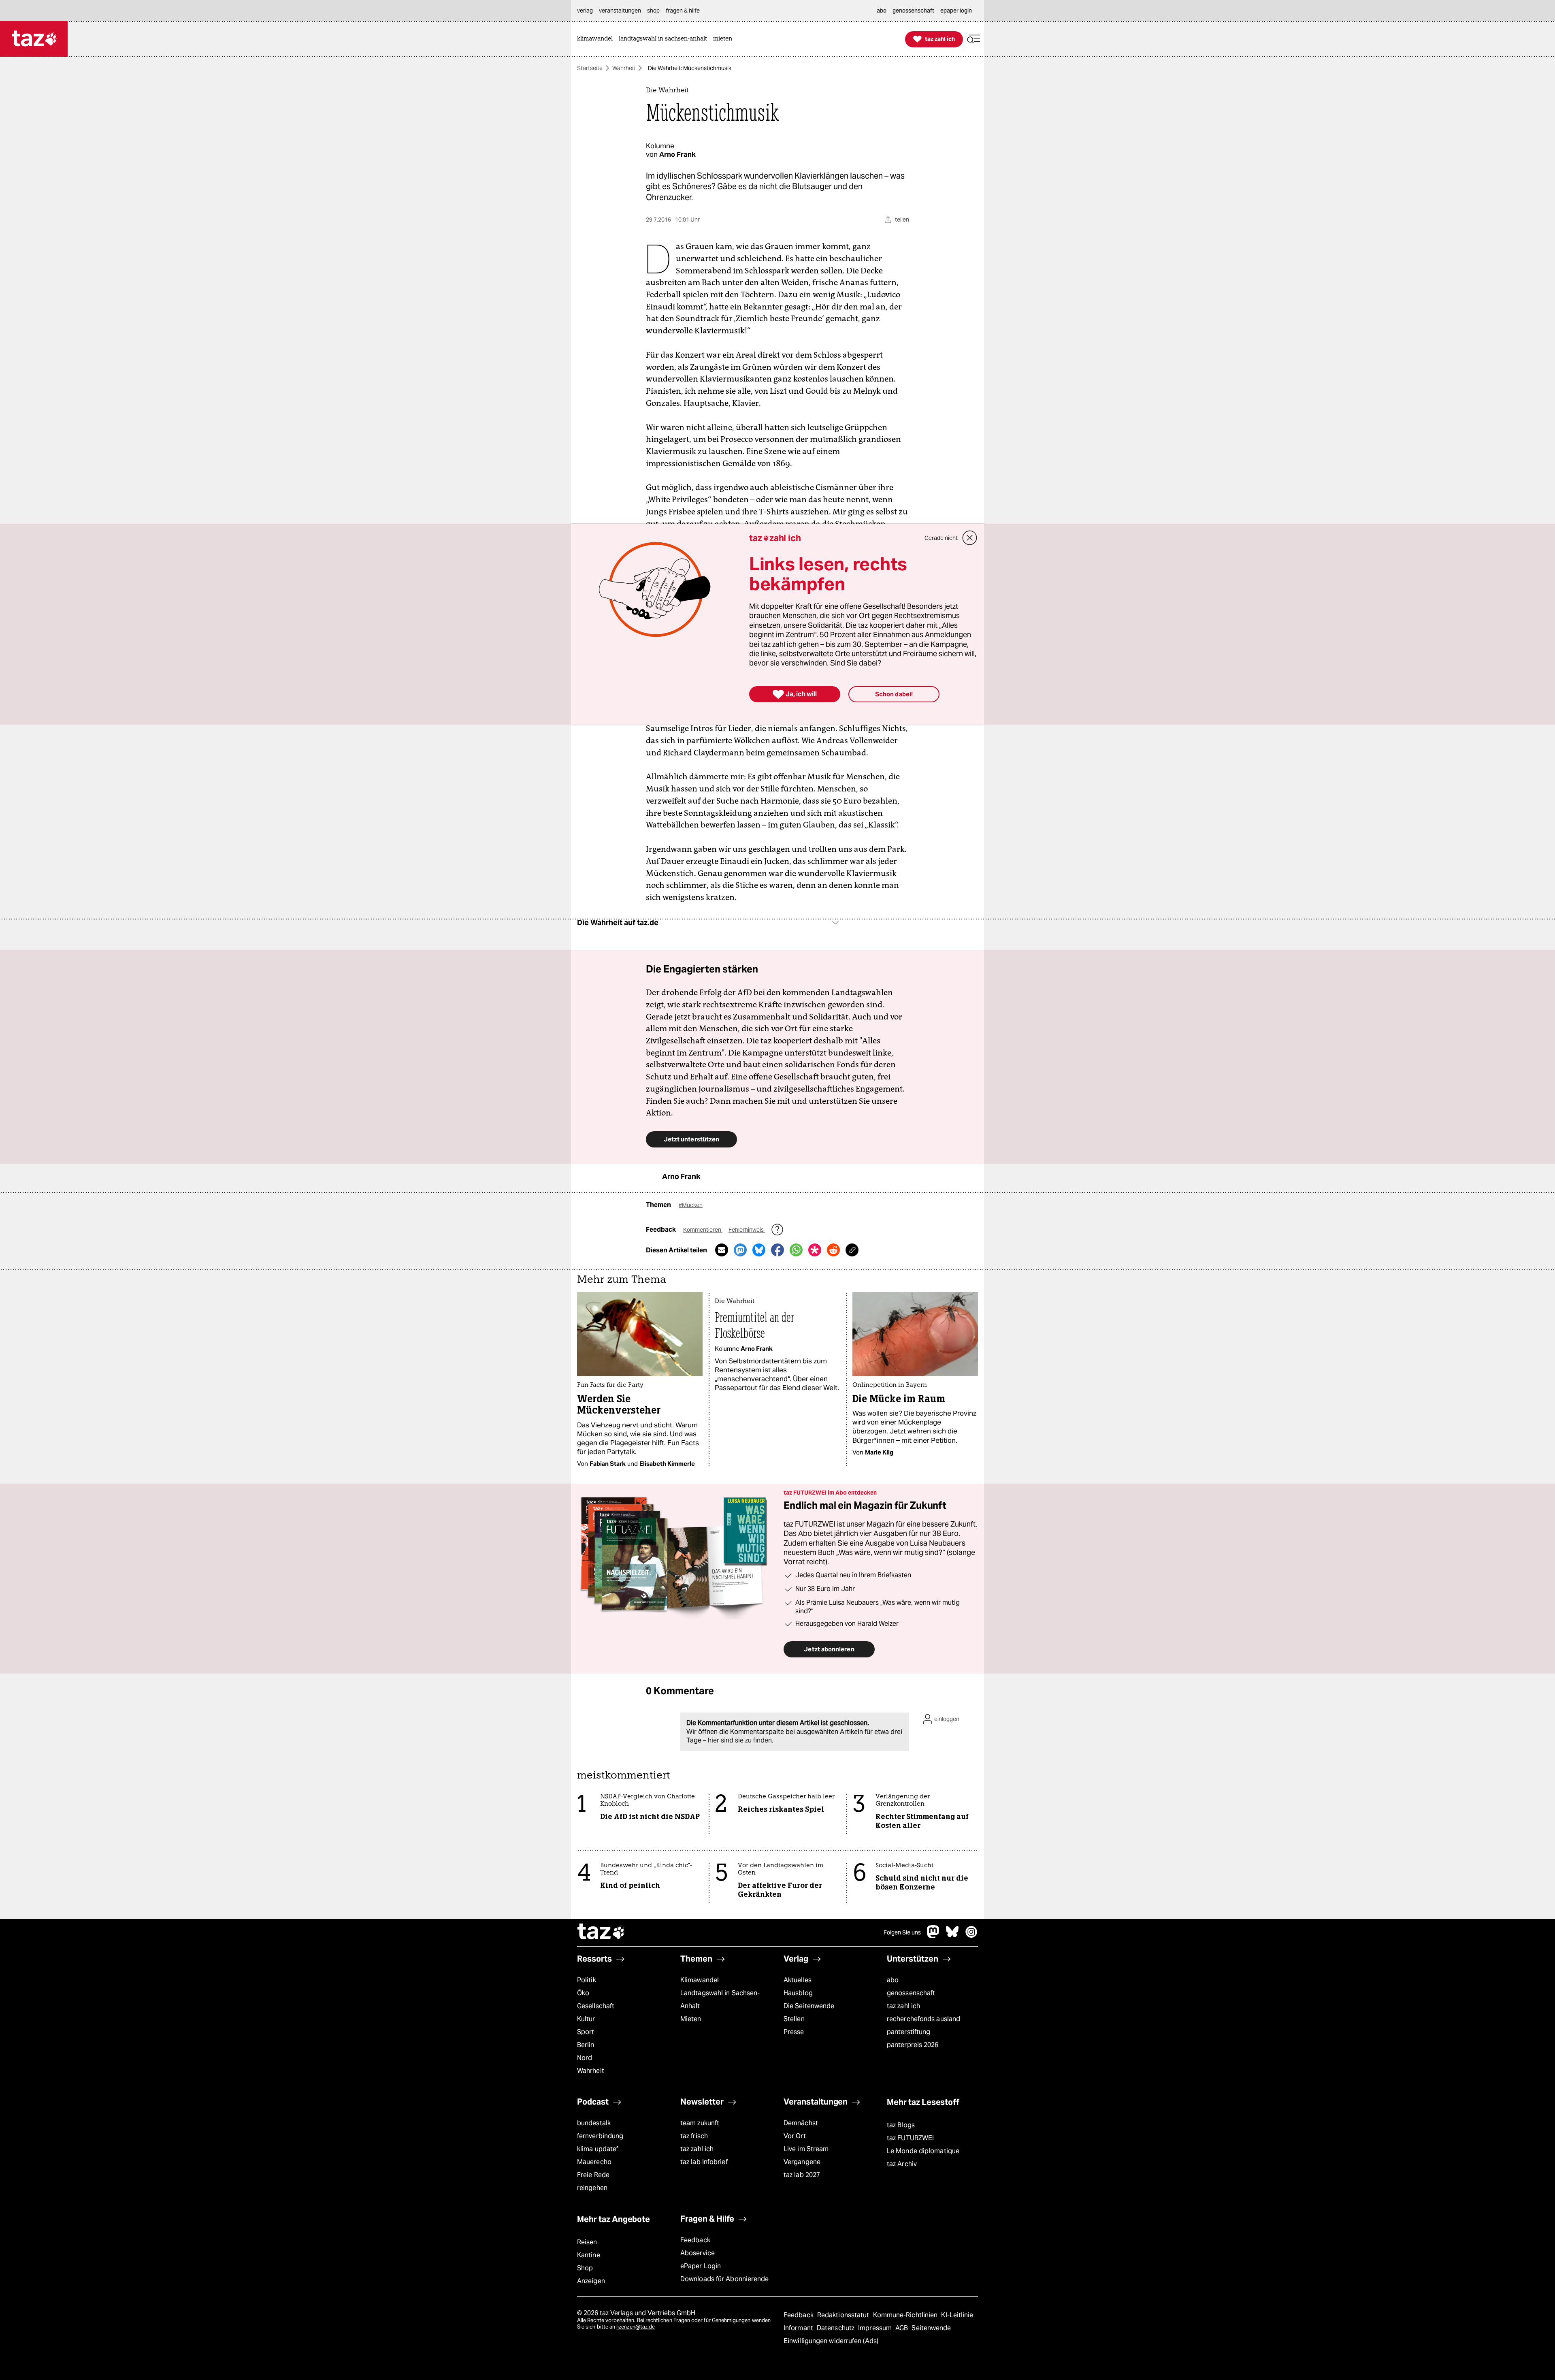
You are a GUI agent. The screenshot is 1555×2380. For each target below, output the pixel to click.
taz (601, 1932)
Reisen (587, 2242)
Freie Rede (593, 2175)
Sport (586, 2032)
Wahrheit (624, 68)
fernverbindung (600, 2136)
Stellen (794, 2019)
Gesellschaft (596, 2006)
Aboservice (698, 2253)
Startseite (590, 68)
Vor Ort (795, 2136)
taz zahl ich (903, 2006)
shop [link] (653, 11)
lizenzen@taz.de (636, 2327)
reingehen (592, 2188)
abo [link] (882, 11)
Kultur (586, 2019)
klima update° (598, 2149)
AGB (902, 2328)
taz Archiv (902, 2164)
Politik (587, 1980)
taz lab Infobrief (704, 2162)
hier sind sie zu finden (740, 1740)
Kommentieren (703, 1230)
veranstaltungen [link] (620, 11)
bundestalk (594, 2123)
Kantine (589, 2255)
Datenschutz (836, 2328)
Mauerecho (594, 2162)
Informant (799, 2328)
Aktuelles (798, 1980)
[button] (973, 39)
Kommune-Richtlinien (906, 2315)
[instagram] (971, 1936)
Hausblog (798, 1993)
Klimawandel (700, 1980)
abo (893, 1980)
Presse (794, 2032)
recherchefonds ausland (923, 2019)
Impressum (876, 2328)
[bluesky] (952, 1936)
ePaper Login (701, 2266)
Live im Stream (806, 2149)
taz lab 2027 (802, 2175)
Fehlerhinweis (747, 1230)
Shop (585, 2268)
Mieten (691, 2019)
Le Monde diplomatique (923, 2151)
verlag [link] (585, 11)
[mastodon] (933, 1936)
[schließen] (970, 538)
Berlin (586, 2045)
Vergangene (802, 2162)
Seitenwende (931, 2328)
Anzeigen (591, 2281)
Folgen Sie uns (902, 1932)
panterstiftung (909, 2032)
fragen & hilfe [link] (683, 11)
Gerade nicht (941, 538)
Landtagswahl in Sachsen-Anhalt (720, 1999)
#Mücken (691, 1205)
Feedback (695, 2240)
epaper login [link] (956, 11)
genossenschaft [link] (913, 11)
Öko (583, 1993)
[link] (597, 39)
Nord (585, 2058)
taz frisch (694, 2136)
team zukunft (700, 2123)
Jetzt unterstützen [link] (691, 1139)
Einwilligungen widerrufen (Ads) (831, 2341)
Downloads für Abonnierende (725, 2279)
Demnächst (801, 2123)
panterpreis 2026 (913, 2045)
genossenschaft (911, 1993)
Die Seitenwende (809, 2006)
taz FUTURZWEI (910, 2138)
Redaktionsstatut (844, 2315)
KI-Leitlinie (957, 2315)
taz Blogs (901, 2125)
